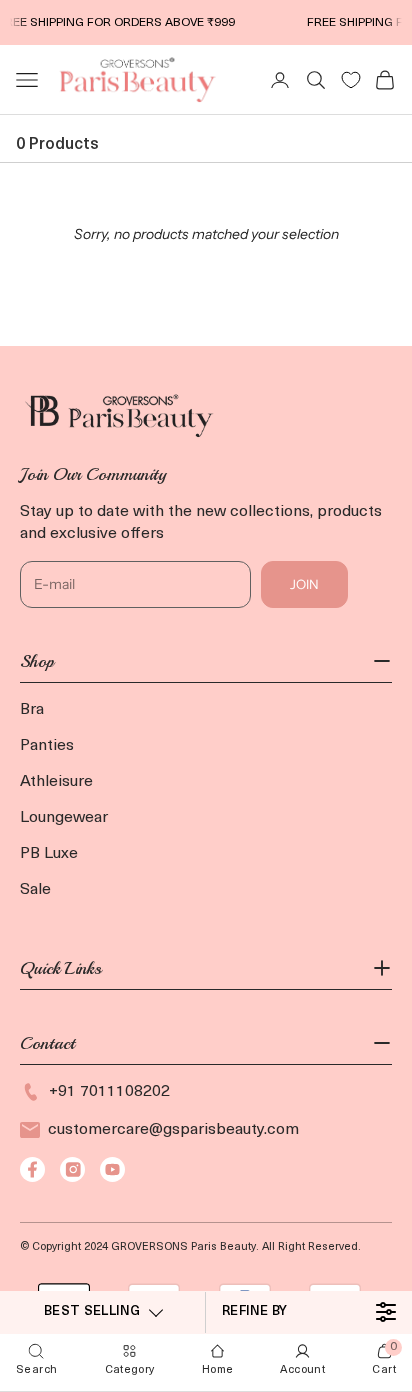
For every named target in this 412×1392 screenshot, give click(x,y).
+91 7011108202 (109, 1092)
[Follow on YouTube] (112, 1169)
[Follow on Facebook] (32, 1169)
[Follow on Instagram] (72, 1169)
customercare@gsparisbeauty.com (173, 1130)
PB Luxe (49, 854)
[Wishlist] (351, 80)
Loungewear (64, 818)
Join (304, 584)
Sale (35, 890)
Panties (47, 746)
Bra (32, 710)
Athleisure (56, 782)
